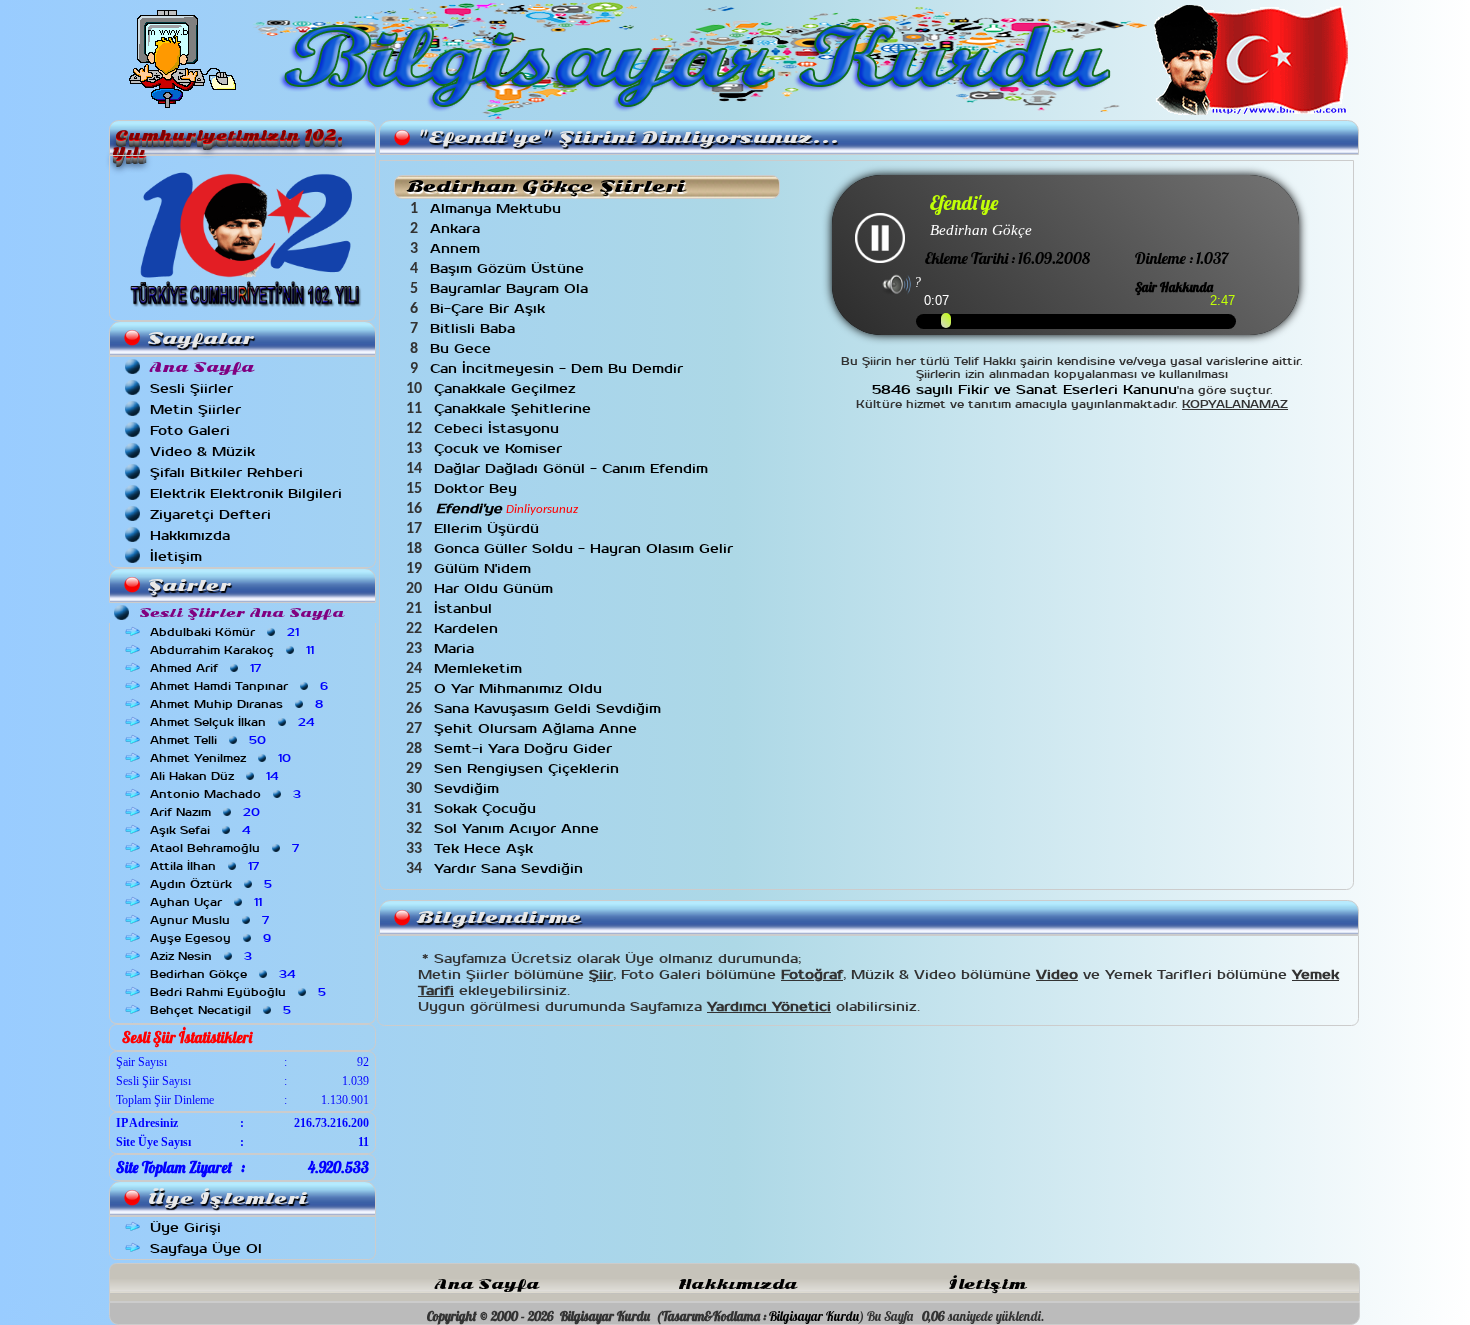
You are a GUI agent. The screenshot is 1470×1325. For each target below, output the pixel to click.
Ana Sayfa (487, 1284)
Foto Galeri (190, 430)
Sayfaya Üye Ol (206, 1248)
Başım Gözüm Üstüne (509, 268)
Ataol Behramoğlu (226, 848)
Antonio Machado (227, 794)
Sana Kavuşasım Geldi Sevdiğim (550, 708)
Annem (457, 248)
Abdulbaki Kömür (226, 632)
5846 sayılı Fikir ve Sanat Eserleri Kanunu (1024, 389)
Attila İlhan (206, 866)
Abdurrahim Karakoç (234, 650)
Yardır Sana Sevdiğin (511, 868)
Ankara (457, 228)
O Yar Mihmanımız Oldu (520, 688)
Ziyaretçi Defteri (210, 514)
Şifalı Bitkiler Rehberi (226, 472)
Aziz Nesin (203, 956)
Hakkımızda (190, 535)
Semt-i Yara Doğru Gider (525, 748)
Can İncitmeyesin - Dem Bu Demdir (559, 368)
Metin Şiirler (195, 409)
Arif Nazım (207, 812)
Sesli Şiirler (191, 388)
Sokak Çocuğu (487, 808)
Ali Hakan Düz (216, 776)
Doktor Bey (478, 488)
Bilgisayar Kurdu (814, 1316)
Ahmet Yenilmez (222, 758)
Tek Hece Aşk (486, 848)
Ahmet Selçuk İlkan (234, 722)
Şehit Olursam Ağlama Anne (538, 728)
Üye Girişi (185, 1227)
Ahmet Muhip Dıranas (238, 704)
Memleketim (480, 668)
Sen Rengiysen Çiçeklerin (529, 768)
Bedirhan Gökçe (224, 974)
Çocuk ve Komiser (500, 448)
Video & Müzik (202, 451)
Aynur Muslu (211, 920)
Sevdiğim (469, 788)
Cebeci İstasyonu (499, 428)
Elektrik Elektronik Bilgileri (246, 493)
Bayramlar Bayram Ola (511, 288)
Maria (456, 648)
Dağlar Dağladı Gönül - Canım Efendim (573, 468)
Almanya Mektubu (498, 208)
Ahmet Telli (210, 740)
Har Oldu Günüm (496, 588)
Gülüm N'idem (485, 568)
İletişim (176, 556)
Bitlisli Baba (475, 328)
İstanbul (465, 608)
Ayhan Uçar (208, 902)
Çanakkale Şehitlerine (515, 408)
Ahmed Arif (207, 668)
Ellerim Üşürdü (489, 528)
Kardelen (468, 628)
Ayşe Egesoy (212, 938)
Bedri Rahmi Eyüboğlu (240, 992)
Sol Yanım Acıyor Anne (519, 828)
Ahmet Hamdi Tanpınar (241, 686)
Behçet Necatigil (222, 1010)
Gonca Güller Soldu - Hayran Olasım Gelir (586, 548)
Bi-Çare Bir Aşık (490, 308)
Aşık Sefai (202, 830)
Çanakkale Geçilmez (507, 388)
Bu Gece (463, 348)
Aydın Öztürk (213, 884)
